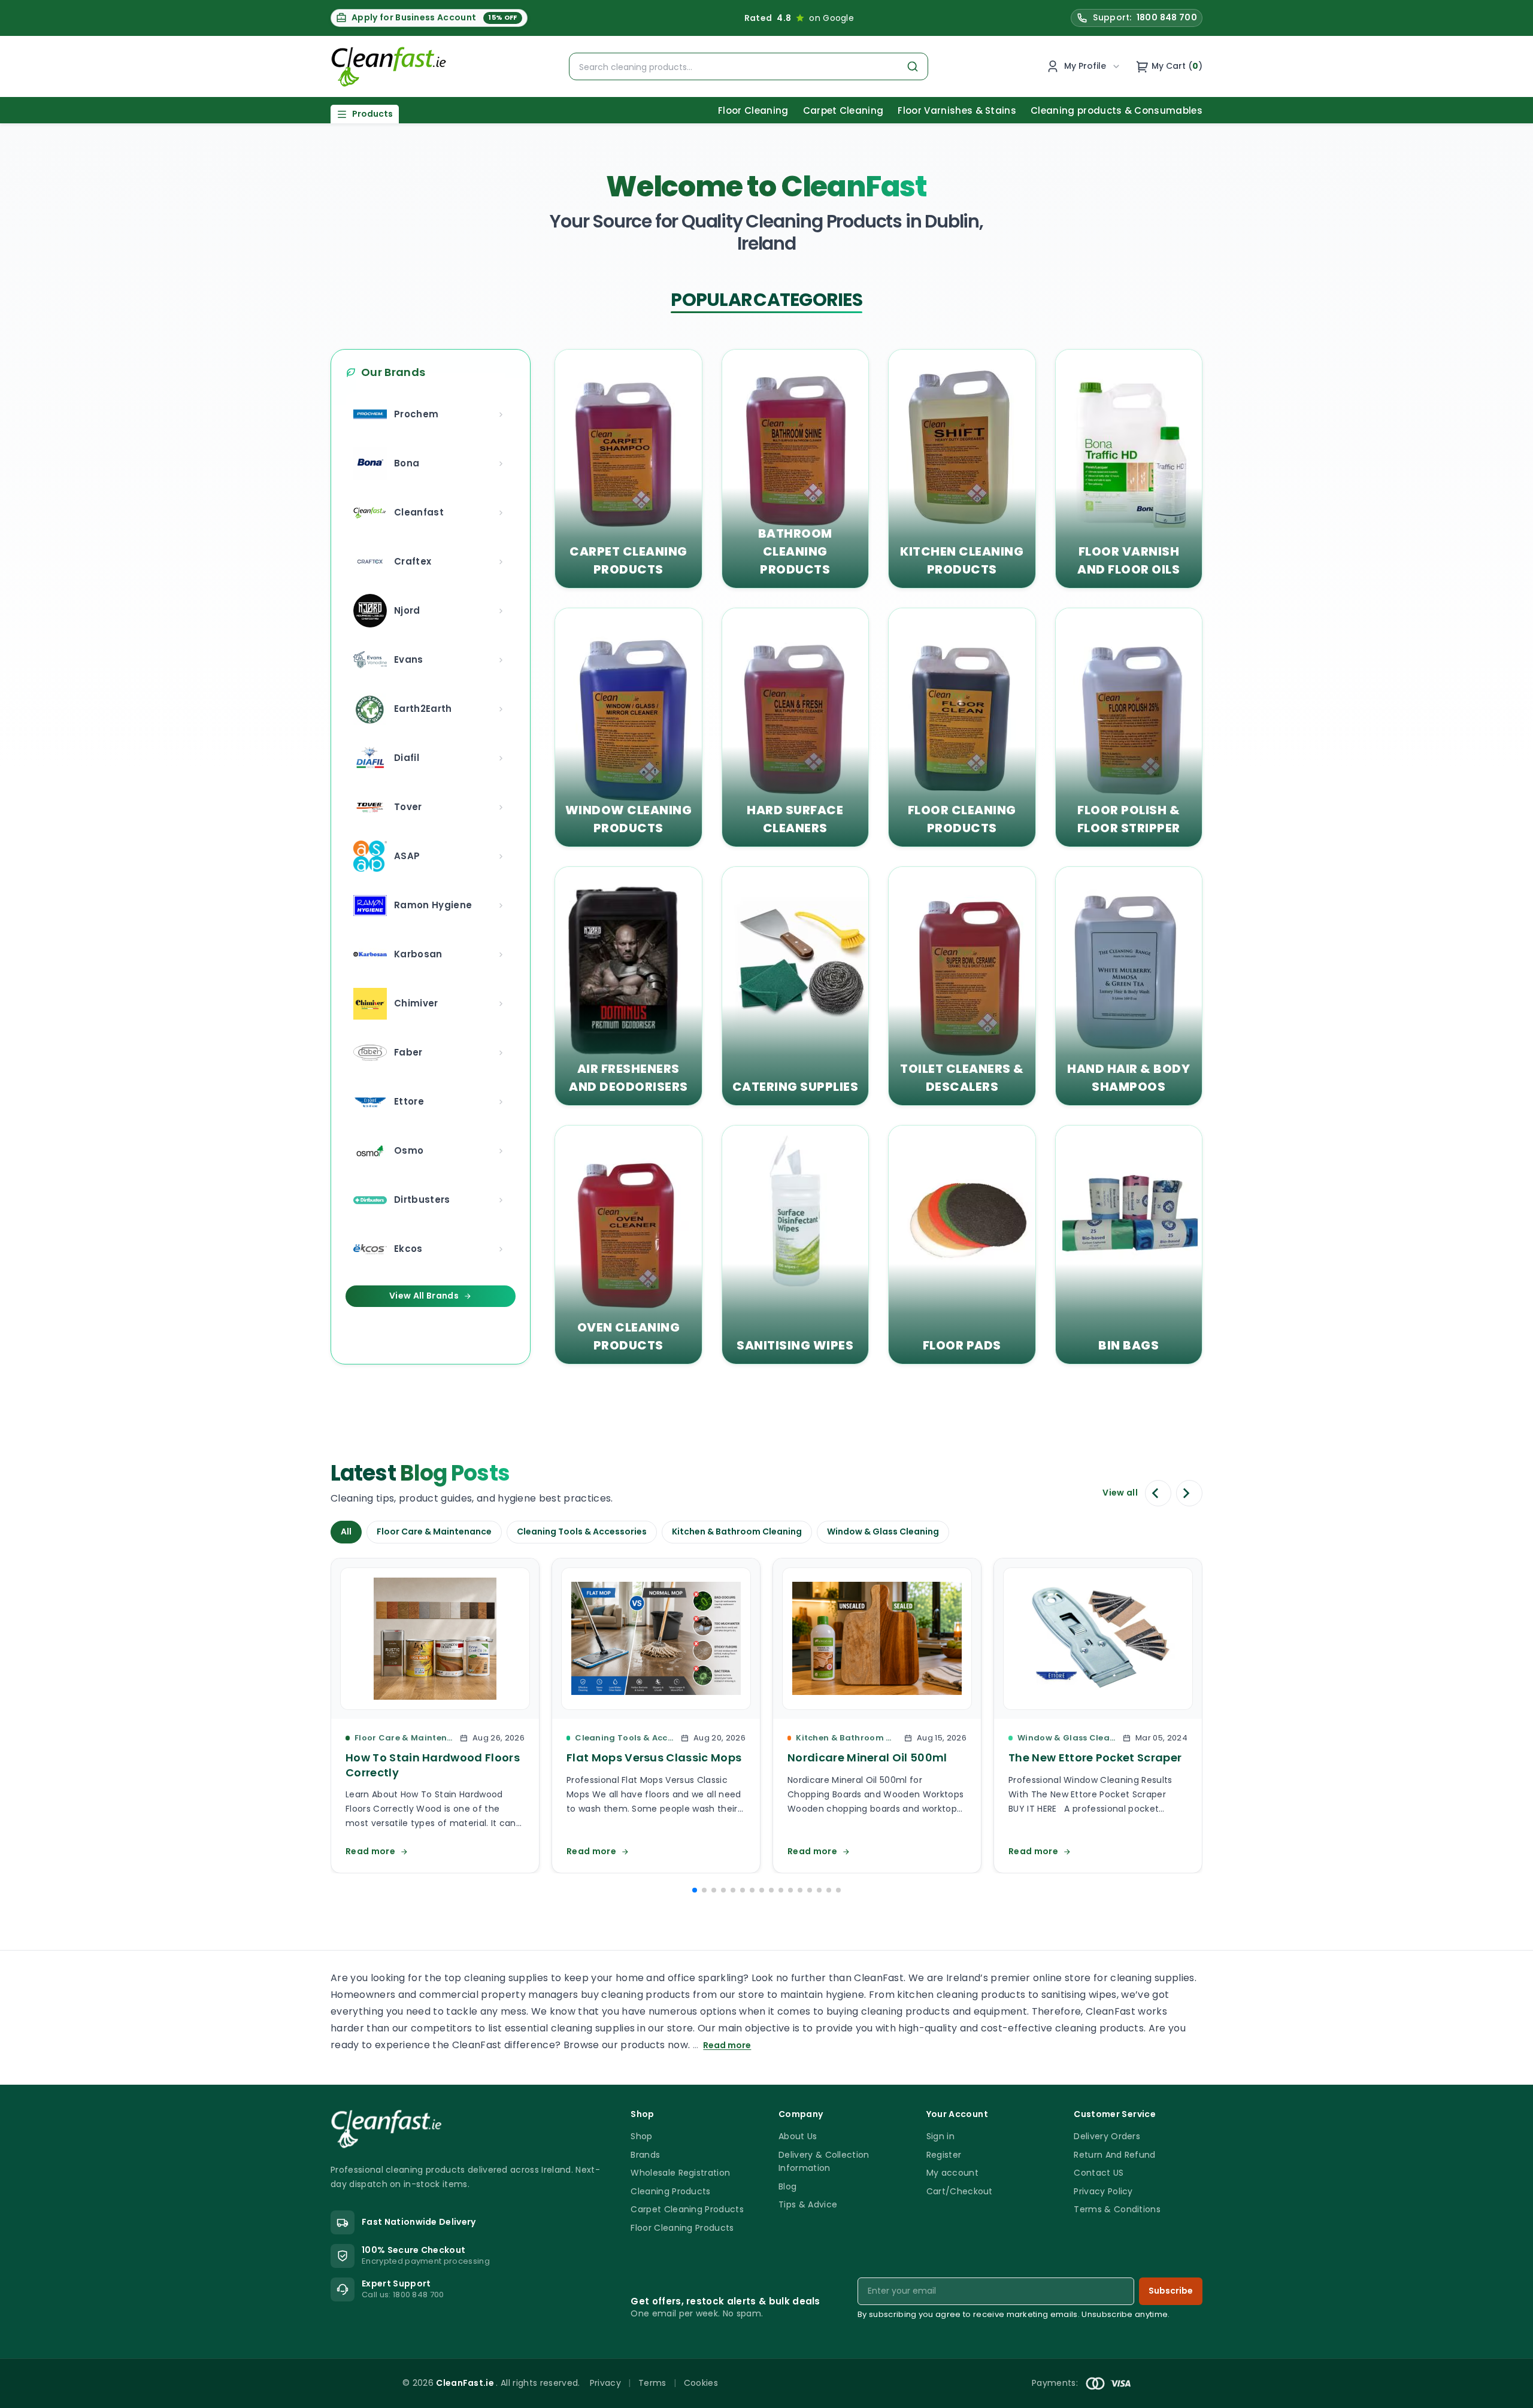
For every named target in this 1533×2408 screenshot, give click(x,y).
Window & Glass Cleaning (883, 1531)
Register (944, 2155)
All (346, 1531)
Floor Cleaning (753, 110)
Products (372, 114)
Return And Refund (1114, 2155)
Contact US (1099, 2173)
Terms (652, 2383)
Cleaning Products (670, 2191)
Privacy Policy (1103, 2191)
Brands (645, 2155)
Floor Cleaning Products (682, 2228)
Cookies (701, 2383)
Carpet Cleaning (843, 110)
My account (952, 2173)
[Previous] (1158, 1493)
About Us (798, 2136)
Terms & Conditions (1117, 2209)
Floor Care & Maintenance (434, 1531)
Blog (787, 2186)
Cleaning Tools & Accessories (582, 1531)
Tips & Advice (808, 2204)
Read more (727, 2045)
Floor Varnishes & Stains (957, 110)
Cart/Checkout (960, 2191)
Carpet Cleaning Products (687, 2209)
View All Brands (424, 1296)
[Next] (1189, 1493)
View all (1120, 1493)
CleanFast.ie (466, 2383)
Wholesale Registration (680, 2173)
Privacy (605, 2383)
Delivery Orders (1107, 2136)
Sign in (940, 2136)
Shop (641, 2136)
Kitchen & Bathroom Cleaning (737, 1531)
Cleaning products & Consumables (1117, 110)
